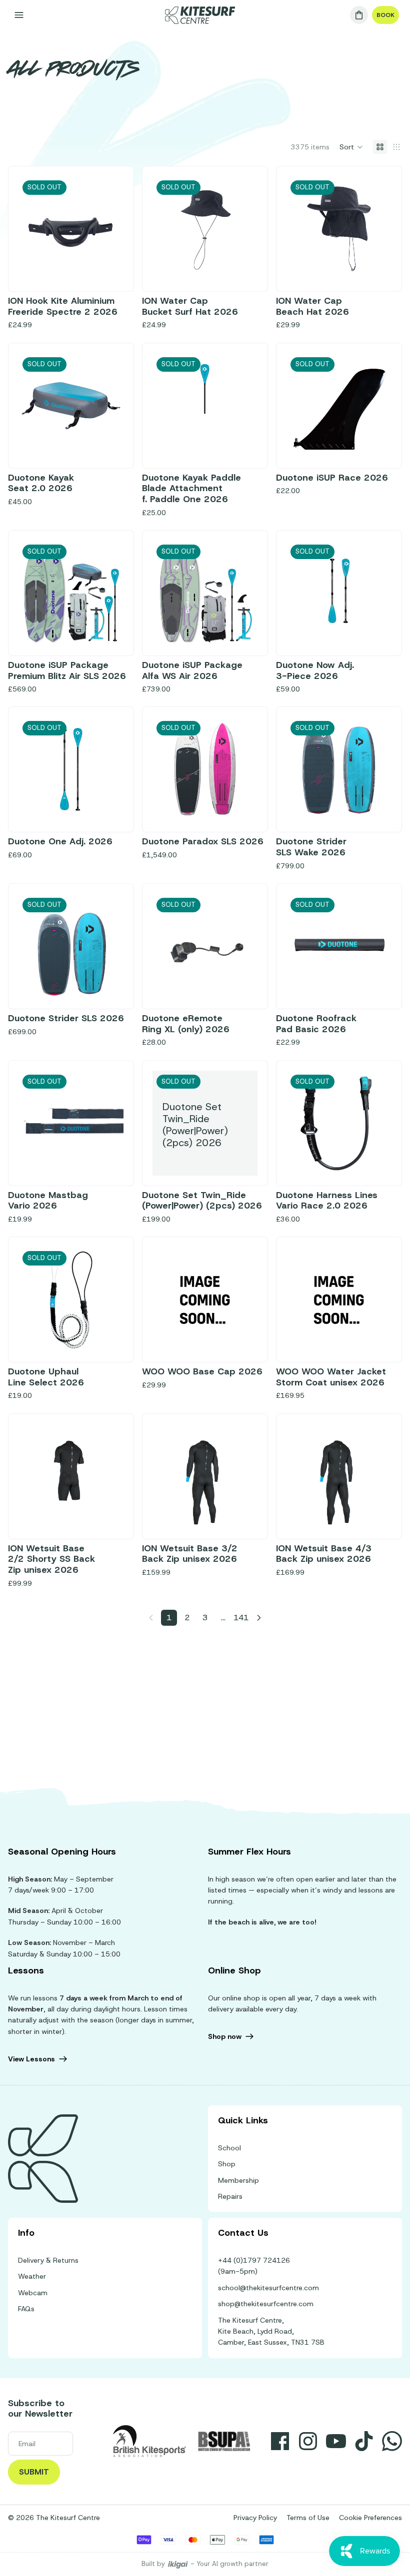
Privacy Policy (255, 2518)
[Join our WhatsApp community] (392, 2441)
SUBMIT (34, 2472)
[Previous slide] (163, 229)
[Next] (259, 1618)
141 (241, 1617)
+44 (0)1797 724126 (254, 2260)
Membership (238, 2180)
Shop (227, 2164)
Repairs (230, 2196)
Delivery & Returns (48, 2260)
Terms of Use (308, 2518)
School (229, 2148)
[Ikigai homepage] (178, 2564)
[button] (351, 147)
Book (385, 15)
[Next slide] (246, 229)
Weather (32, 2276)
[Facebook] (280, 2441)
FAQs (26, 2309)
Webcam (33, 2293)
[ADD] (242, 1336)
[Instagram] (308, 2441)
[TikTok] (364, 2441)
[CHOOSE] (376, 1336)
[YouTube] (336, 2441)
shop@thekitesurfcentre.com (266, 2304)
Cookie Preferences (370, 2518)
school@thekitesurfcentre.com (268, 2288)
